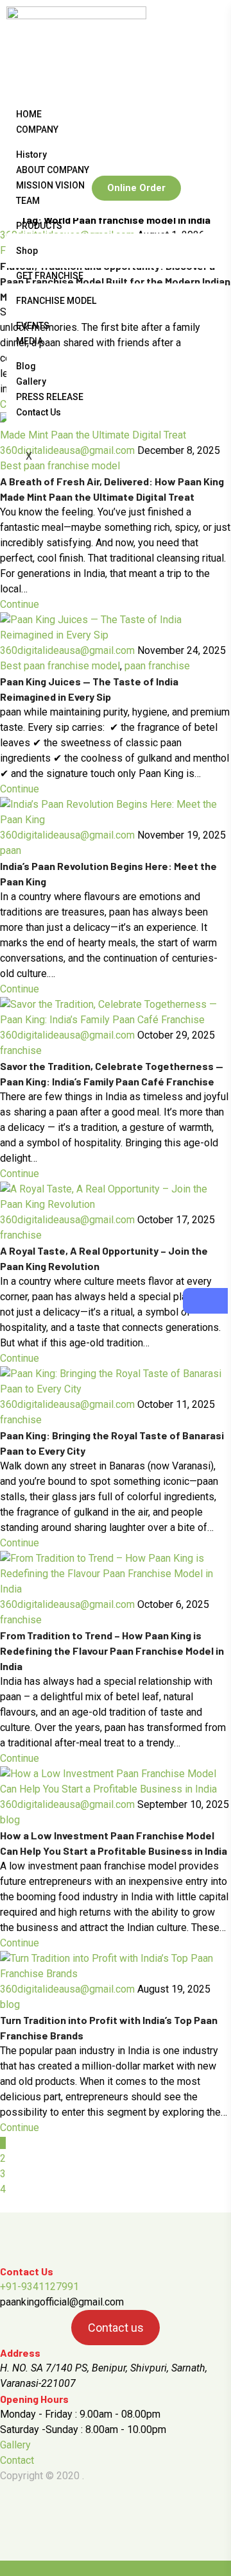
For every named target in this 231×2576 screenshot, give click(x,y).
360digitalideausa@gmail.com (67, 650)
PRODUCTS (39, 226)
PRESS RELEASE (50, 397)
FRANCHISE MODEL (56, 301)
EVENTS (33, 326)
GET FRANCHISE (50, 276)
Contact (17, 2460)
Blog (26, 366)
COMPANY (37, 130)
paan (11, 850)
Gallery (31, 381)
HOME (29, 114)
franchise (21, 1050)
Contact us (116, 2328)
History (31, 155)
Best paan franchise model (60, 666)
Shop (27, 251)
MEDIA (30, 341)
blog (10, 1820)
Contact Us (38, 412)
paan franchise (157, 666)
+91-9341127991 (39, 2287)
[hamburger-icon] (210, 112)
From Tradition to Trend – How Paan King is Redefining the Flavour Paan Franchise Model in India (112, 1651)
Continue (20, 604)
